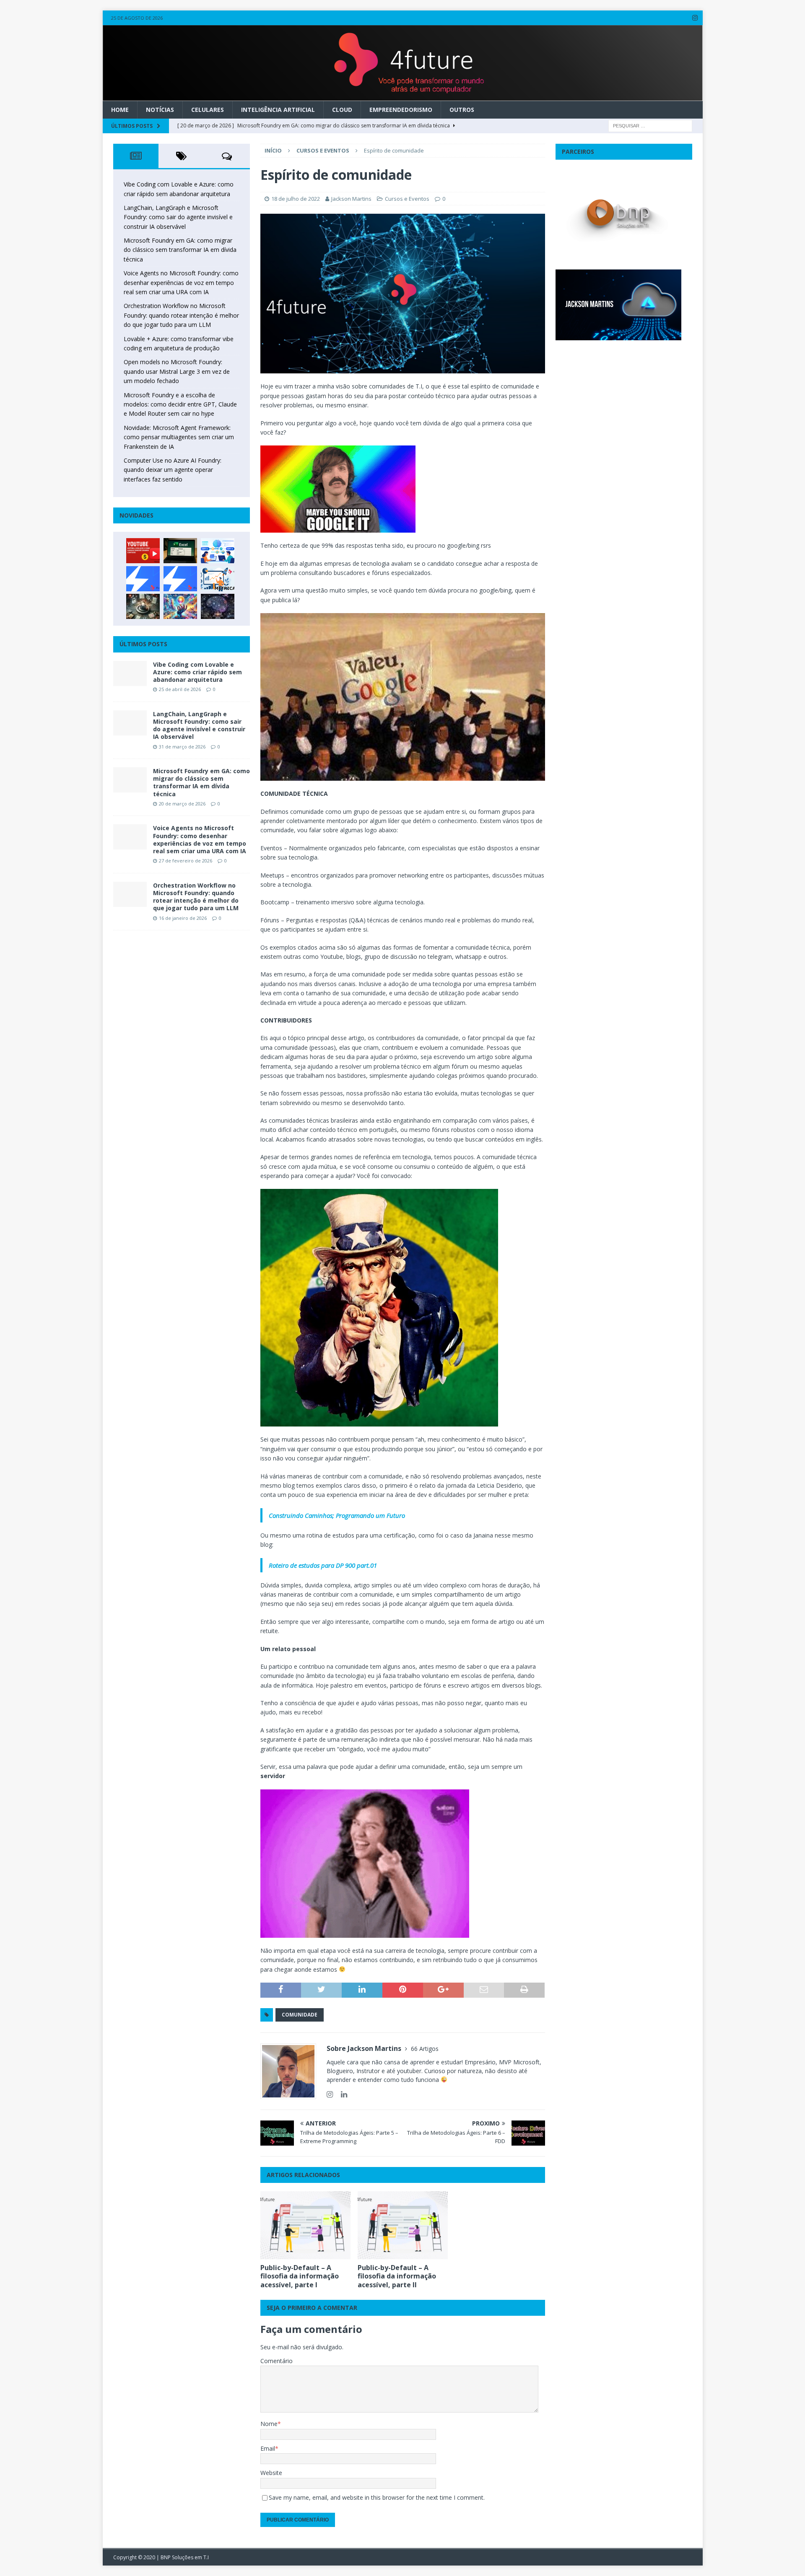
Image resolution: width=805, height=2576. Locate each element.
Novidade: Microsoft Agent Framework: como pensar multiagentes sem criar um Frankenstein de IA (179, 437)
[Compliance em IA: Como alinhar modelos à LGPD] (143, 606)
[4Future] (403, 96)
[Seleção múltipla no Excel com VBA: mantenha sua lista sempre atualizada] (180, 551)
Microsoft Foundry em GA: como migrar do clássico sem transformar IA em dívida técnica (180, 250)
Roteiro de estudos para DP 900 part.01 (323, 1565)
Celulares (208, 110)
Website (271, 2473)
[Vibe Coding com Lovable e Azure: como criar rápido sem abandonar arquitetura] (130, 673)
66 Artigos (425, 2049)
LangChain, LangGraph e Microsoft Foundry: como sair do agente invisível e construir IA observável (178, 217)
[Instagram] (695, 18)
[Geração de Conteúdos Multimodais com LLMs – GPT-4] (180, 606)
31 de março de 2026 (182, 747)
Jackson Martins (351, 199)
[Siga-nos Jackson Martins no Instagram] (330, 2094)
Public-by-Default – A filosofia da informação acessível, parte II (397, 2276)
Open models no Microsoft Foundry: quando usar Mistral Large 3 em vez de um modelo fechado (177, 371)
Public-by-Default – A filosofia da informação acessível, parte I (300, 2276)
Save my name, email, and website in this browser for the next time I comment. (377, 2497)
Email (268, 2448)
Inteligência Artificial (278, 110)
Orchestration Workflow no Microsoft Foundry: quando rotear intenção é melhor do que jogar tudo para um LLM (181, 315)
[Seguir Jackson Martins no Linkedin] (341, 2094)
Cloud (342, 110)
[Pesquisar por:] (650, 125)
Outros (462, 110)
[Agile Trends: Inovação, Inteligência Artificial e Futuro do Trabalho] (143, 579)
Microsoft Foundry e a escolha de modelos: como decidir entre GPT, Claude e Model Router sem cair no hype (180, 404)
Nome (269, 2424)
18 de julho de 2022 (296, 199)
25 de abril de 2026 (180, 689)
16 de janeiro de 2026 (183, 918)
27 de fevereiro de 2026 (186, 861)
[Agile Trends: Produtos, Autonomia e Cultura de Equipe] (180, 579)
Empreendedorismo (401, 110)
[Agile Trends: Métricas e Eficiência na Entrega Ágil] (218, 579)
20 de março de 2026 (182, 804)
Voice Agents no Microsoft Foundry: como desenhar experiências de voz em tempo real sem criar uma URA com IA (181, 282)
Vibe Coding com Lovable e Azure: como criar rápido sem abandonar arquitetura (197, 672)
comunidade (300, 2015)
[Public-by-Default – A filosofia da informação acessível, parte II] (403, 2225)
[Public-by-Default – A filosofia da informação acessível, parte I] (305, 2225)
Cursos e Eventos (407, 199)
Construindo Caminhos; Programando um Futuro (337, 1515)
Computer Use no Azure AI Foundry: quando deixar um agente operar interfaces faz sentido (173, 470)
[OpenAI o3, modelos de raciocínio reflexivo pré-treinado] (218, 606)
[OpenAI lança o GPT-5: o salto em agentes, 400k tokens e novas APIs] (218, 551)
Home (120, 110)
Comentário (277, 2361)
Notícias (160, 110)
